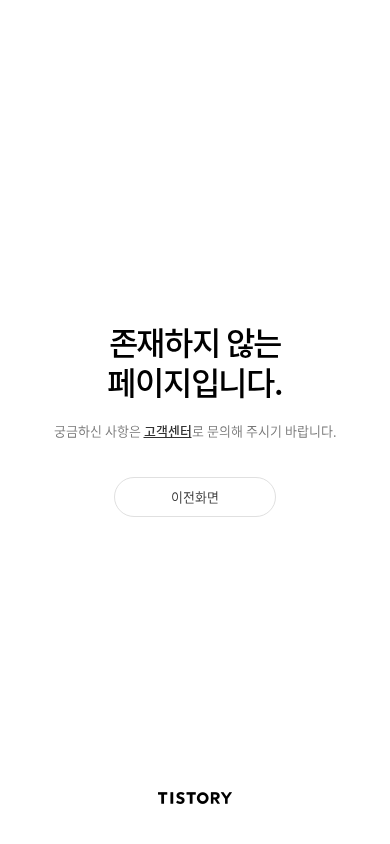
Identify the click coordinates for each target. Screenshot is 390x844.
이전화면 (195, 496)
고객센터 (168, 430)
